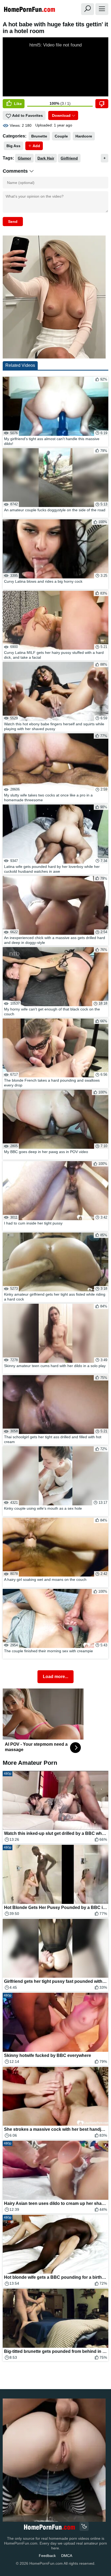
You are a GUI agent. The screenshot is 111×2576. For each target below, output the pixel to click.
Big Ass (13, 146)
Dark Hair (46, 158)
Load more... (55, 1677)
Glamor (24, 158)
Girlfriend (69, 158)
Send (13, 222)
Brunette (39, 136)
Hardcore (84, 136)
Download (61, 115)
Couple (61, 136)
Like (17, 104)
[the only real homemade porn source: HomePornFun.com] (49, 2527)
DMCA (67, 2556)
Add (36, 146)
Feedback (47, 2556)
